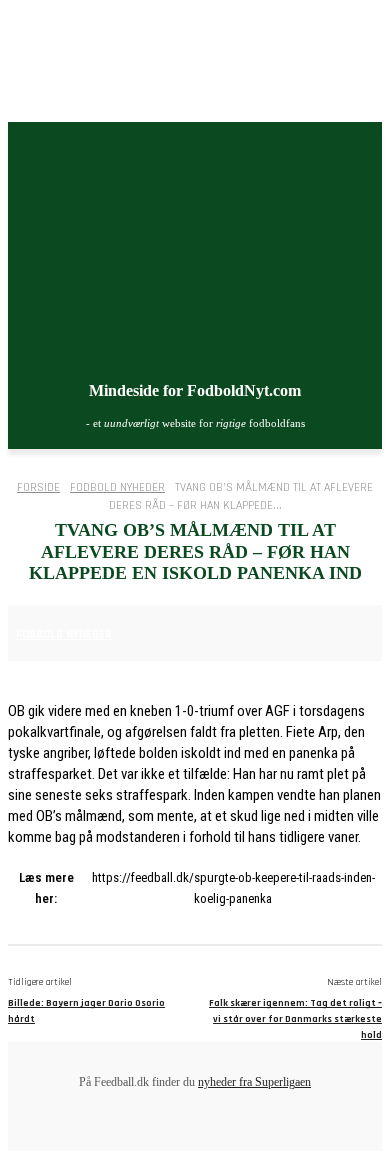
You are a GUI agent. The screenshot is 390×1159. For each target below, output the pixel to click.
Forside (38, 487)
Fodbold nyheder (117, 487)
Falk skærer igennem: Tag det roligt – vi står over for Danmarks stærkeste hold (295, 1019)
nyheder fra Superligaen (254, 1082)
